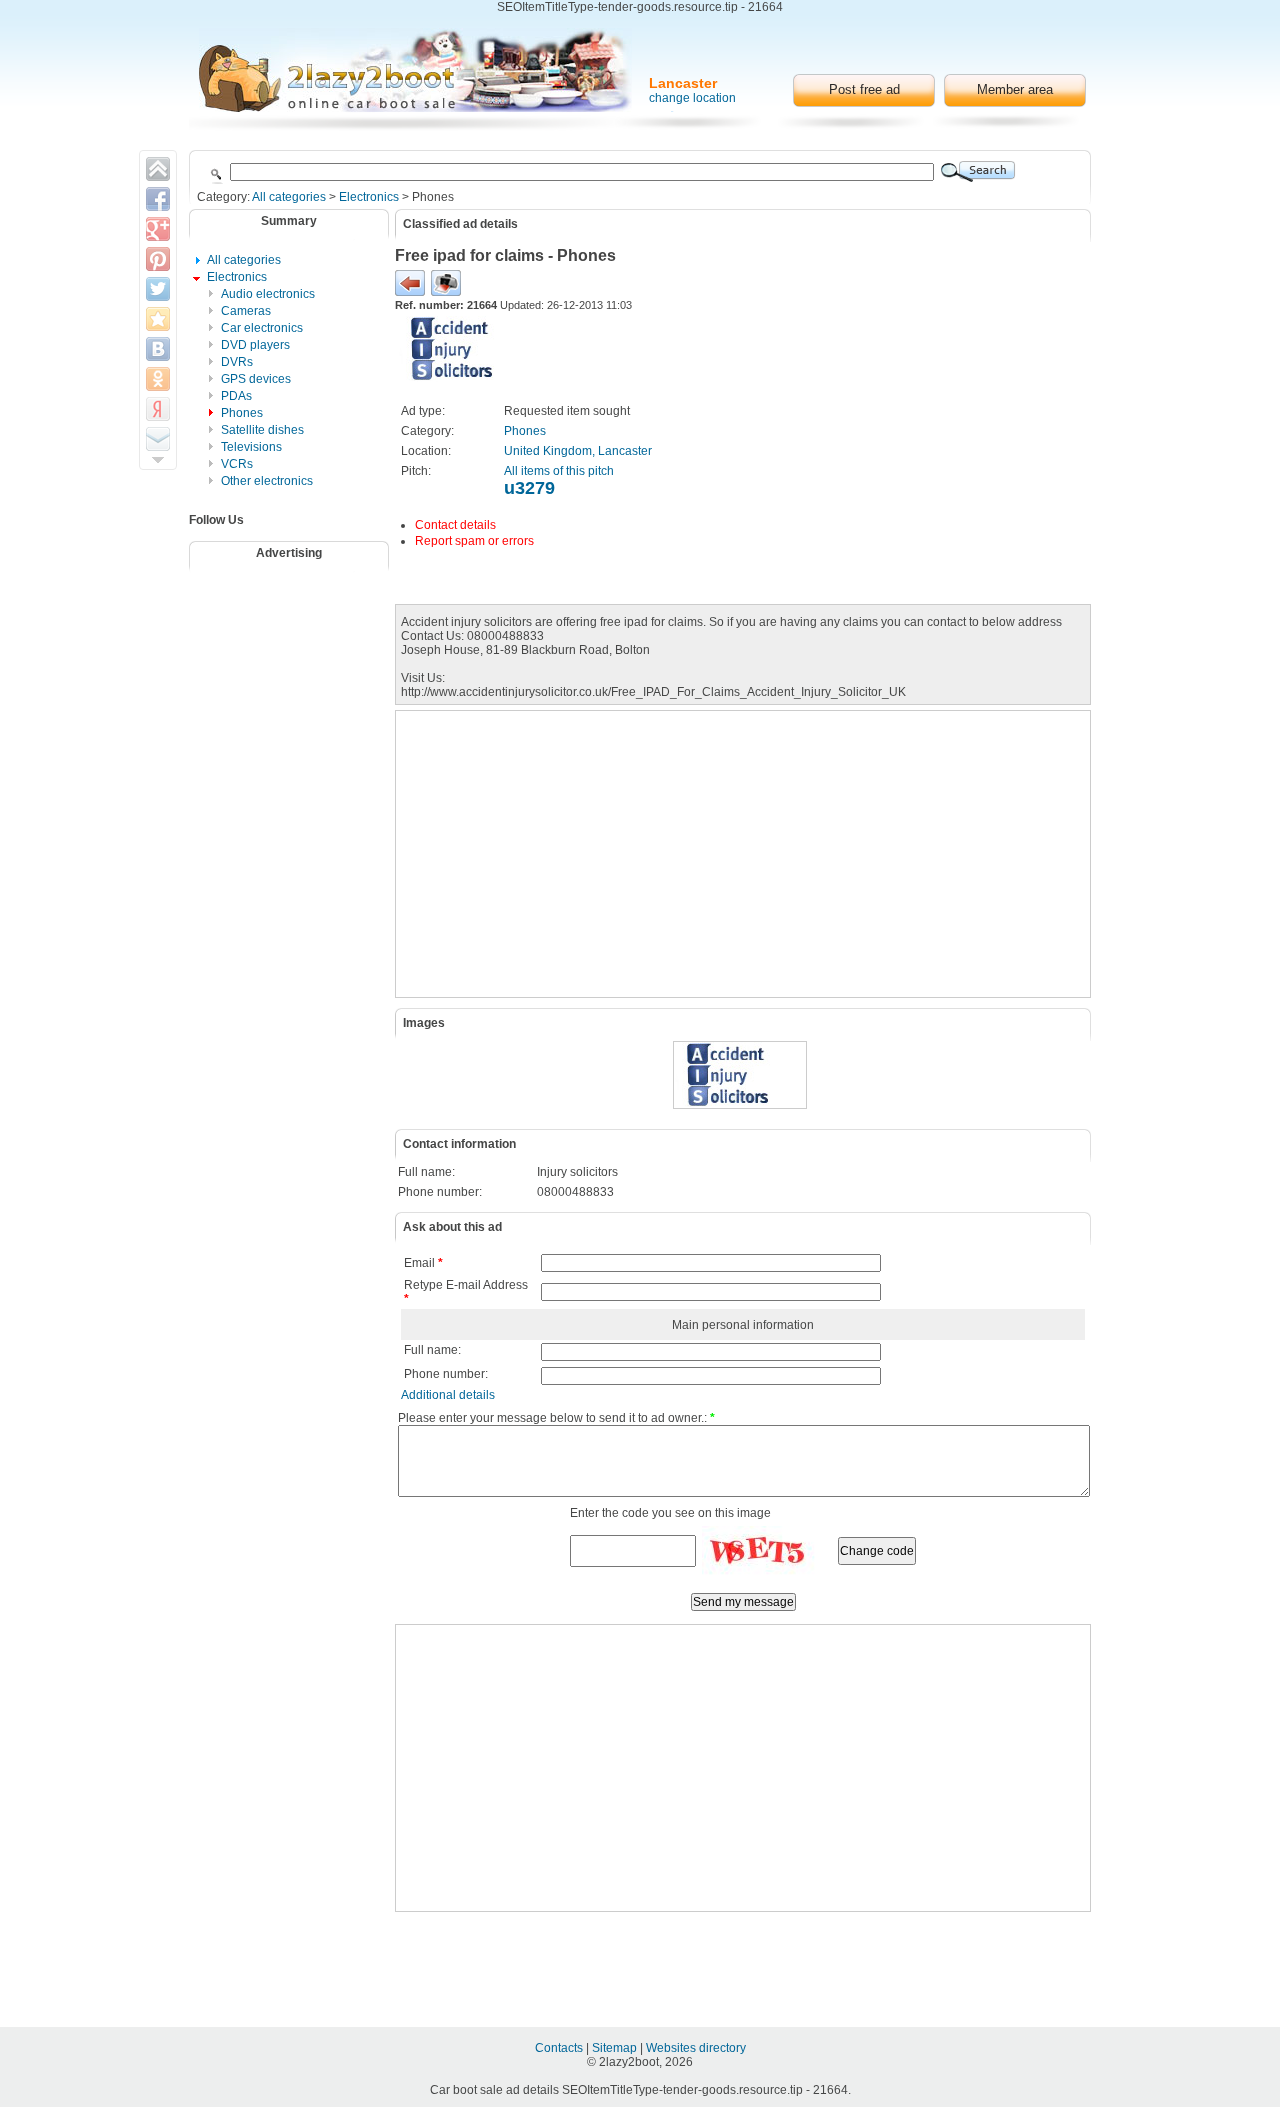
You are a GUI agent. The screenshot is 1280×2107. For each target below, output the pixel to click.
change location (692, 98)
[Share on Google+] (158, 229)
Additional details (448, 1395)
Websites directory (696, 2048)
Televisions (251, 447)
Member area (1015, 89)
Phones (242, 413)
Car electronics (262, 328)
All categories (289, 197)
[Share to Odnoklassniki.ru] (158, 379)
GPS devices (256, 379)
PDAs (236, 396)
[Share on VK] (158, 349)
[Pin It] (158, 259)
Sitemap (616, 2048)
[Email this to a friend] (158, 439)
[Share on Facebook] (158, 199)
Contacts (560, 2048)
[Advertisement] (302, 630)
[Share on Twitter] (158, 289)
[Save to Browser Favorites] (158, 319)
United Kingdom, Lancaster (578, 451)
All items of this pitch (559, 471)
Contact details (455, 525)
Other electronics (267, 481)
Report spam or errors (474, 541)
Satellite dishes (262, 430)
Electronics (369, 197)
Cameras (246, 311)
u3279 (529, 488)
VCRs (237, 464)
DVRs (237, 362)
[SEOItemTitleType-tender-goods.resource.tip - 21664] (415, 70)
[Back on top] (158, 169)
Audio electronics (268, 294)
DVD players (255, 345)
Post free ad (864, 89)
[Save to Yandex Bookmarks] (158, 409)
